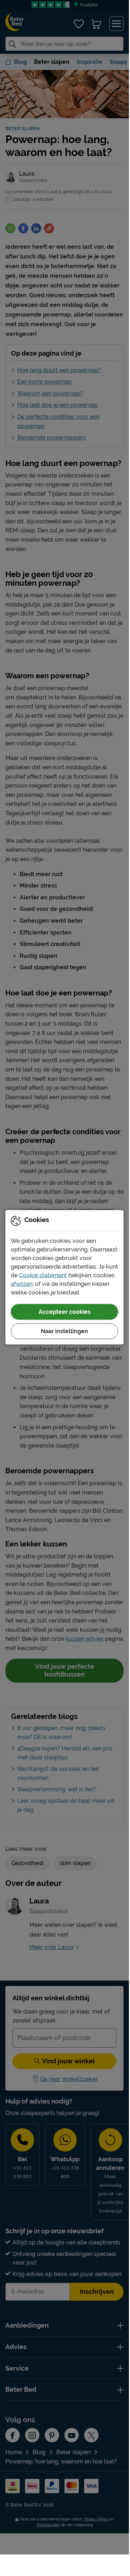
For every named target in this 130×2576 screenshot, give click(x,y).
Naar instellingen (64, 1331)
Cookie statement (43, 1275)
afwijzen (22, 1284)
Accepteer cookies (65, 1312)
